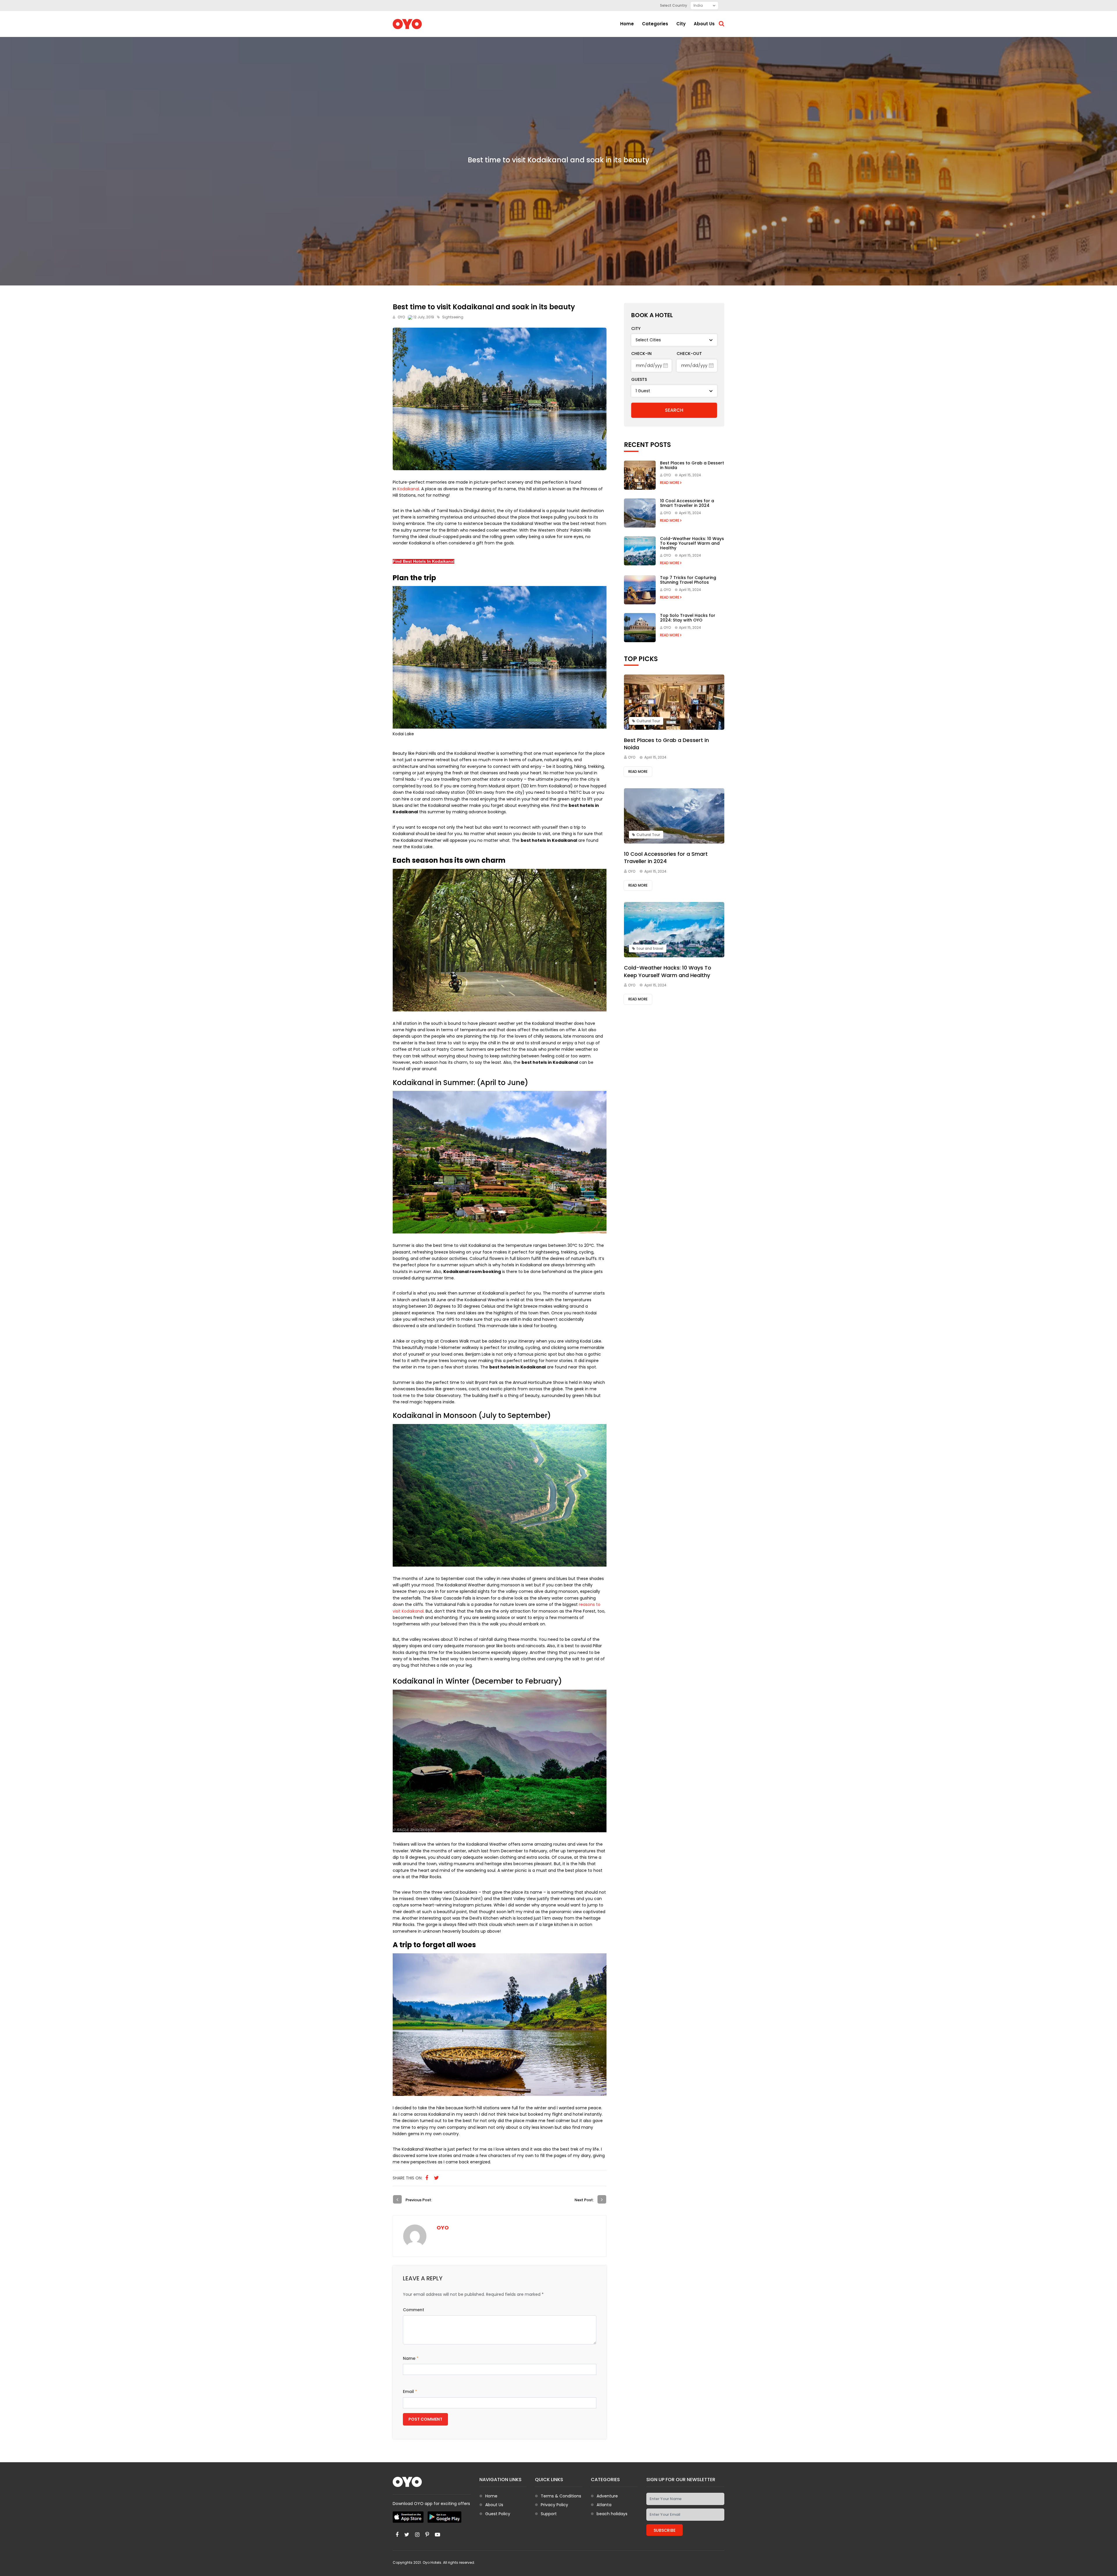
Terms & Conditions (561, 2496)
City (681, 24)
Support (549, 2514)
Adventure (607, 2496)
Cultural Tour (648, 721)
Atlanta (604, 2505)
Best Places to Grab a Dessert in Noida (692, 465)
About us (704, 24)
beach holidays (612, 2514)
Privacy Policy (554, 2505)
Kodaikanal (408, 489)
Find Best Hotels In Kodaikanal (424, 561)
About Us (494, 2505)
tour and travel (650, 948)
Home (627, 24)
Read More (670, 483)
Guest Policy (498, 2514)
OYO (401, 317)
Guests (639, 379)
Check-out (689, 354)
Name (411, 2358)
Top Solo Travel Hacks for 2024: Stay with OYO (688, 618)
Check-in (641, 354)
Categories (655, 24)
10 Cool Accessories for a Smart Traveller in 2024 (687, 503)
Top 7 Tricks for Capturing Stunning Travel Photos (688, 580)
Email (410, 2392)
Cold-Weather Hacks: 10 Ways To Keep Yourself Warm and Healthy (692, 543)
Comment (413, 2310)
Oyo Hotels (432, 2562)
